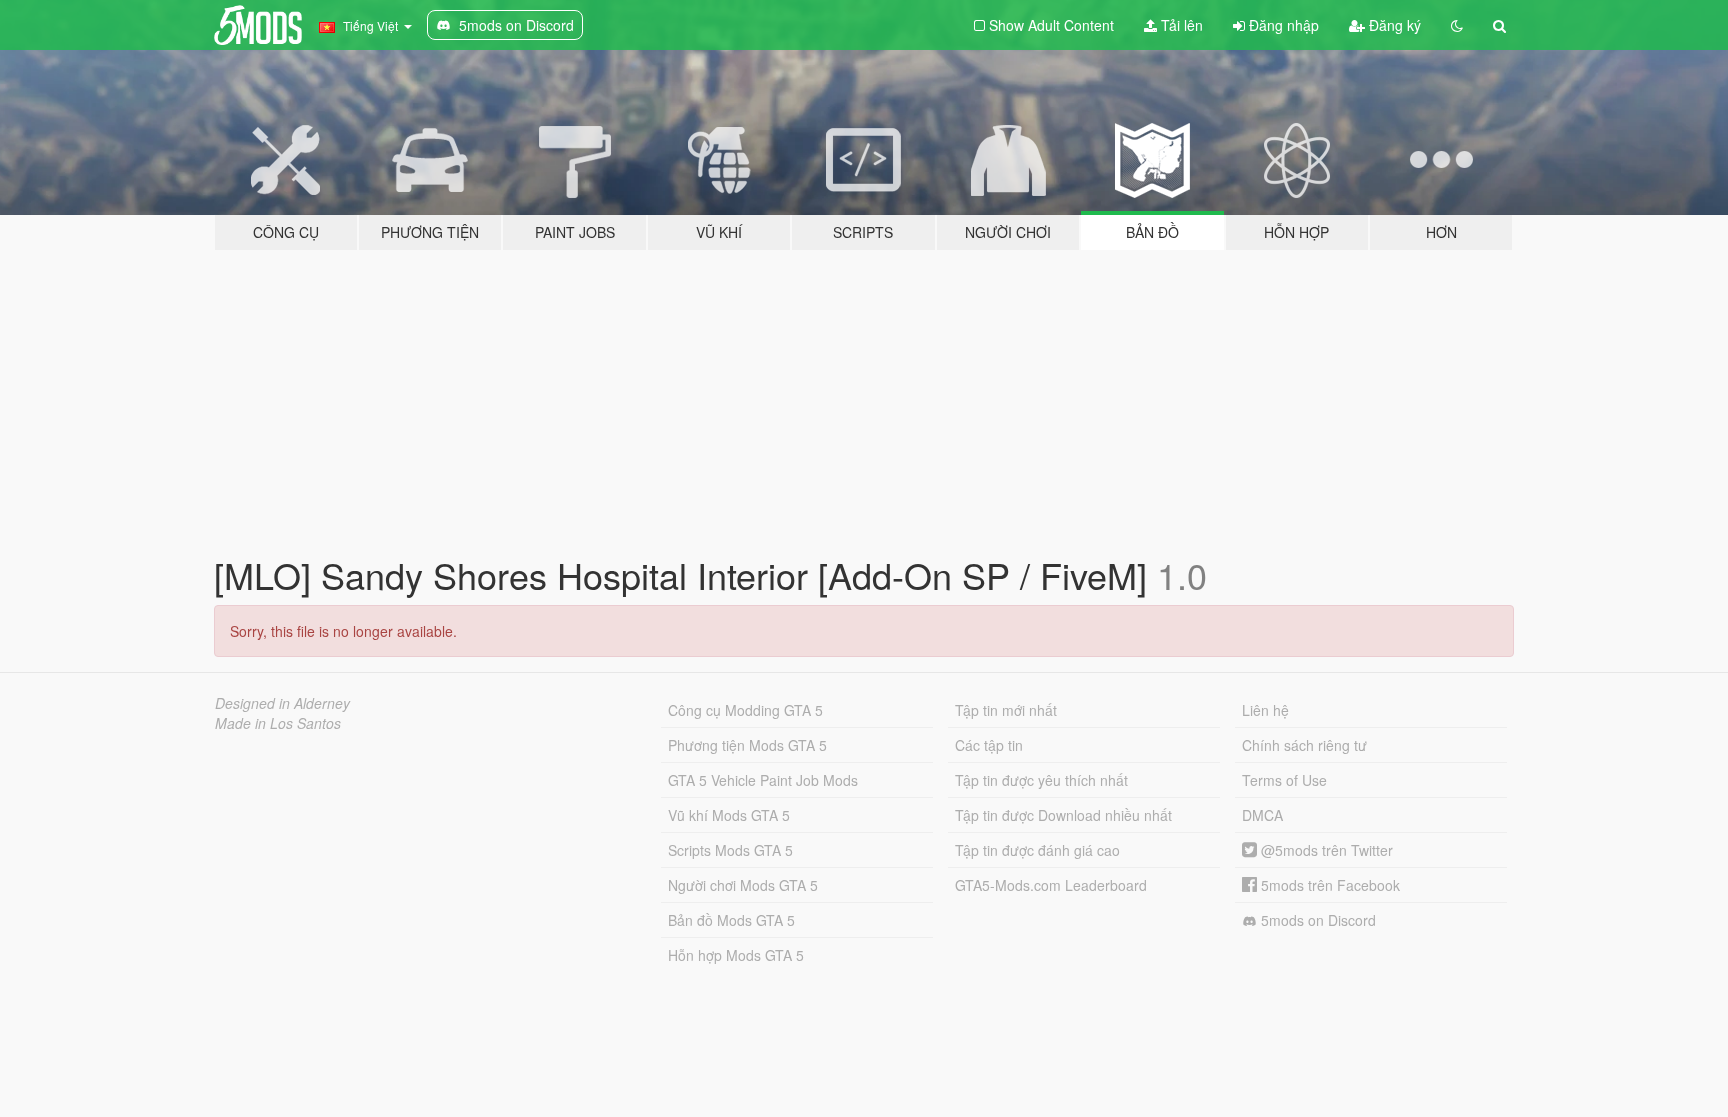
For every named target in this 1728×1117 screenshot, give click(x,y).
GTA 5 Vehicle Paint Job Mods (763, 780)
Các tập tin (989, 745)
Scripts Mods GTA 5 (730, 850)
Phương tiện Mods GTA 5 (747, 745)
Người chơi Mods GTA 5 (743, 885)
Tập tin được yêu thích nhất (1041, 780)
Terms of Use (1284, 780)
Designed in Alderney (282, 703)
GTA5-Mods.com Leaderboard (1051, 885)
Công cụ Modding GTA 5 (745, 710)
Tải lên (1180, 25)
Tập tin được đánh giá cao (1037, 850)
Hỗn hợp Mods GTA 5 (736, 955)
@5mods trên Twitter (1325, 850)
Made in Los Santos (278, 723)
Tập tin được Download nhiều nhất (1063, 815)
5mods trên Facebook (1328, 885)
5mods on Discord (1316, 920)
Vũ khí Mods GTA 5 (729, 815)
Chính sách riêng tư (1304, 745)
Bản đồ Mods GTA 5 (731, 920)
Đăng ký (1393, 25)
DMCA (1262, 815)
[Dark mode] (1457, 25)
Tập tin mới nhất (1006, 710)
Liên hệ (1265, 710)
